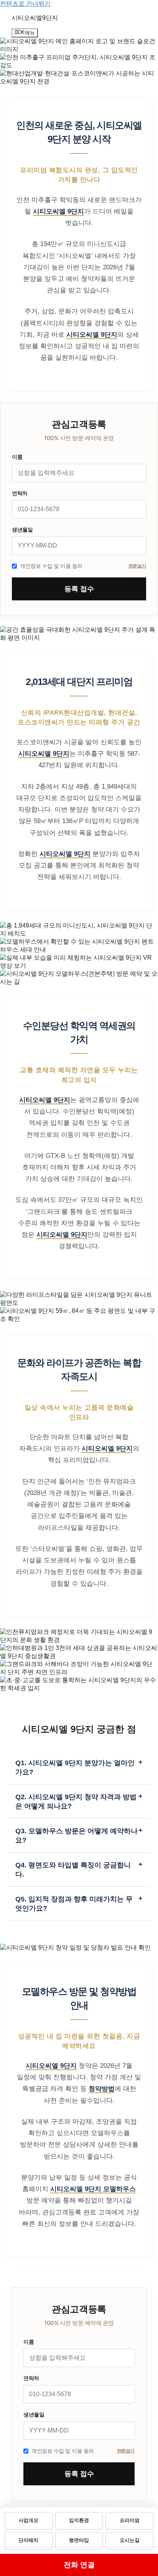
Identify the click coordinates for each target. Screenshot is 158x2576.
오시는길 (130, 2540)
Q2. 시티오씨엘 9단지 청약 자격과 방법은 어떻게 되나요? (79, 1801)
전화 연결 (79, 2565)
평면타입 (79, 2540)
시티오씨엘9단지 (35, 18)
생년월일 (22, 529)
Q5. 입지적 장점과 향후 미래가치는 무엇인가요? (79, 1903)
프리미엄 (130, 2521)
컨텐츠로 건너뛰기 (25, 4)
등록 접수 (79, 589)
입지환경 (79, 2521)
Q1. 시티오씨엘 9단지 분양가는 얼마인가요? (79, 1767)
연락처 (20, 493)
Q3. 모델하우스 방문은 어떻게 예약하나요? (79, 1835)
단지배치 (28, 2540)
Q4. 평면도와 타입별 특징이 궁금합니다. (79, 1869)
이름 (17, 457)
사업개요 (28, 2521)
